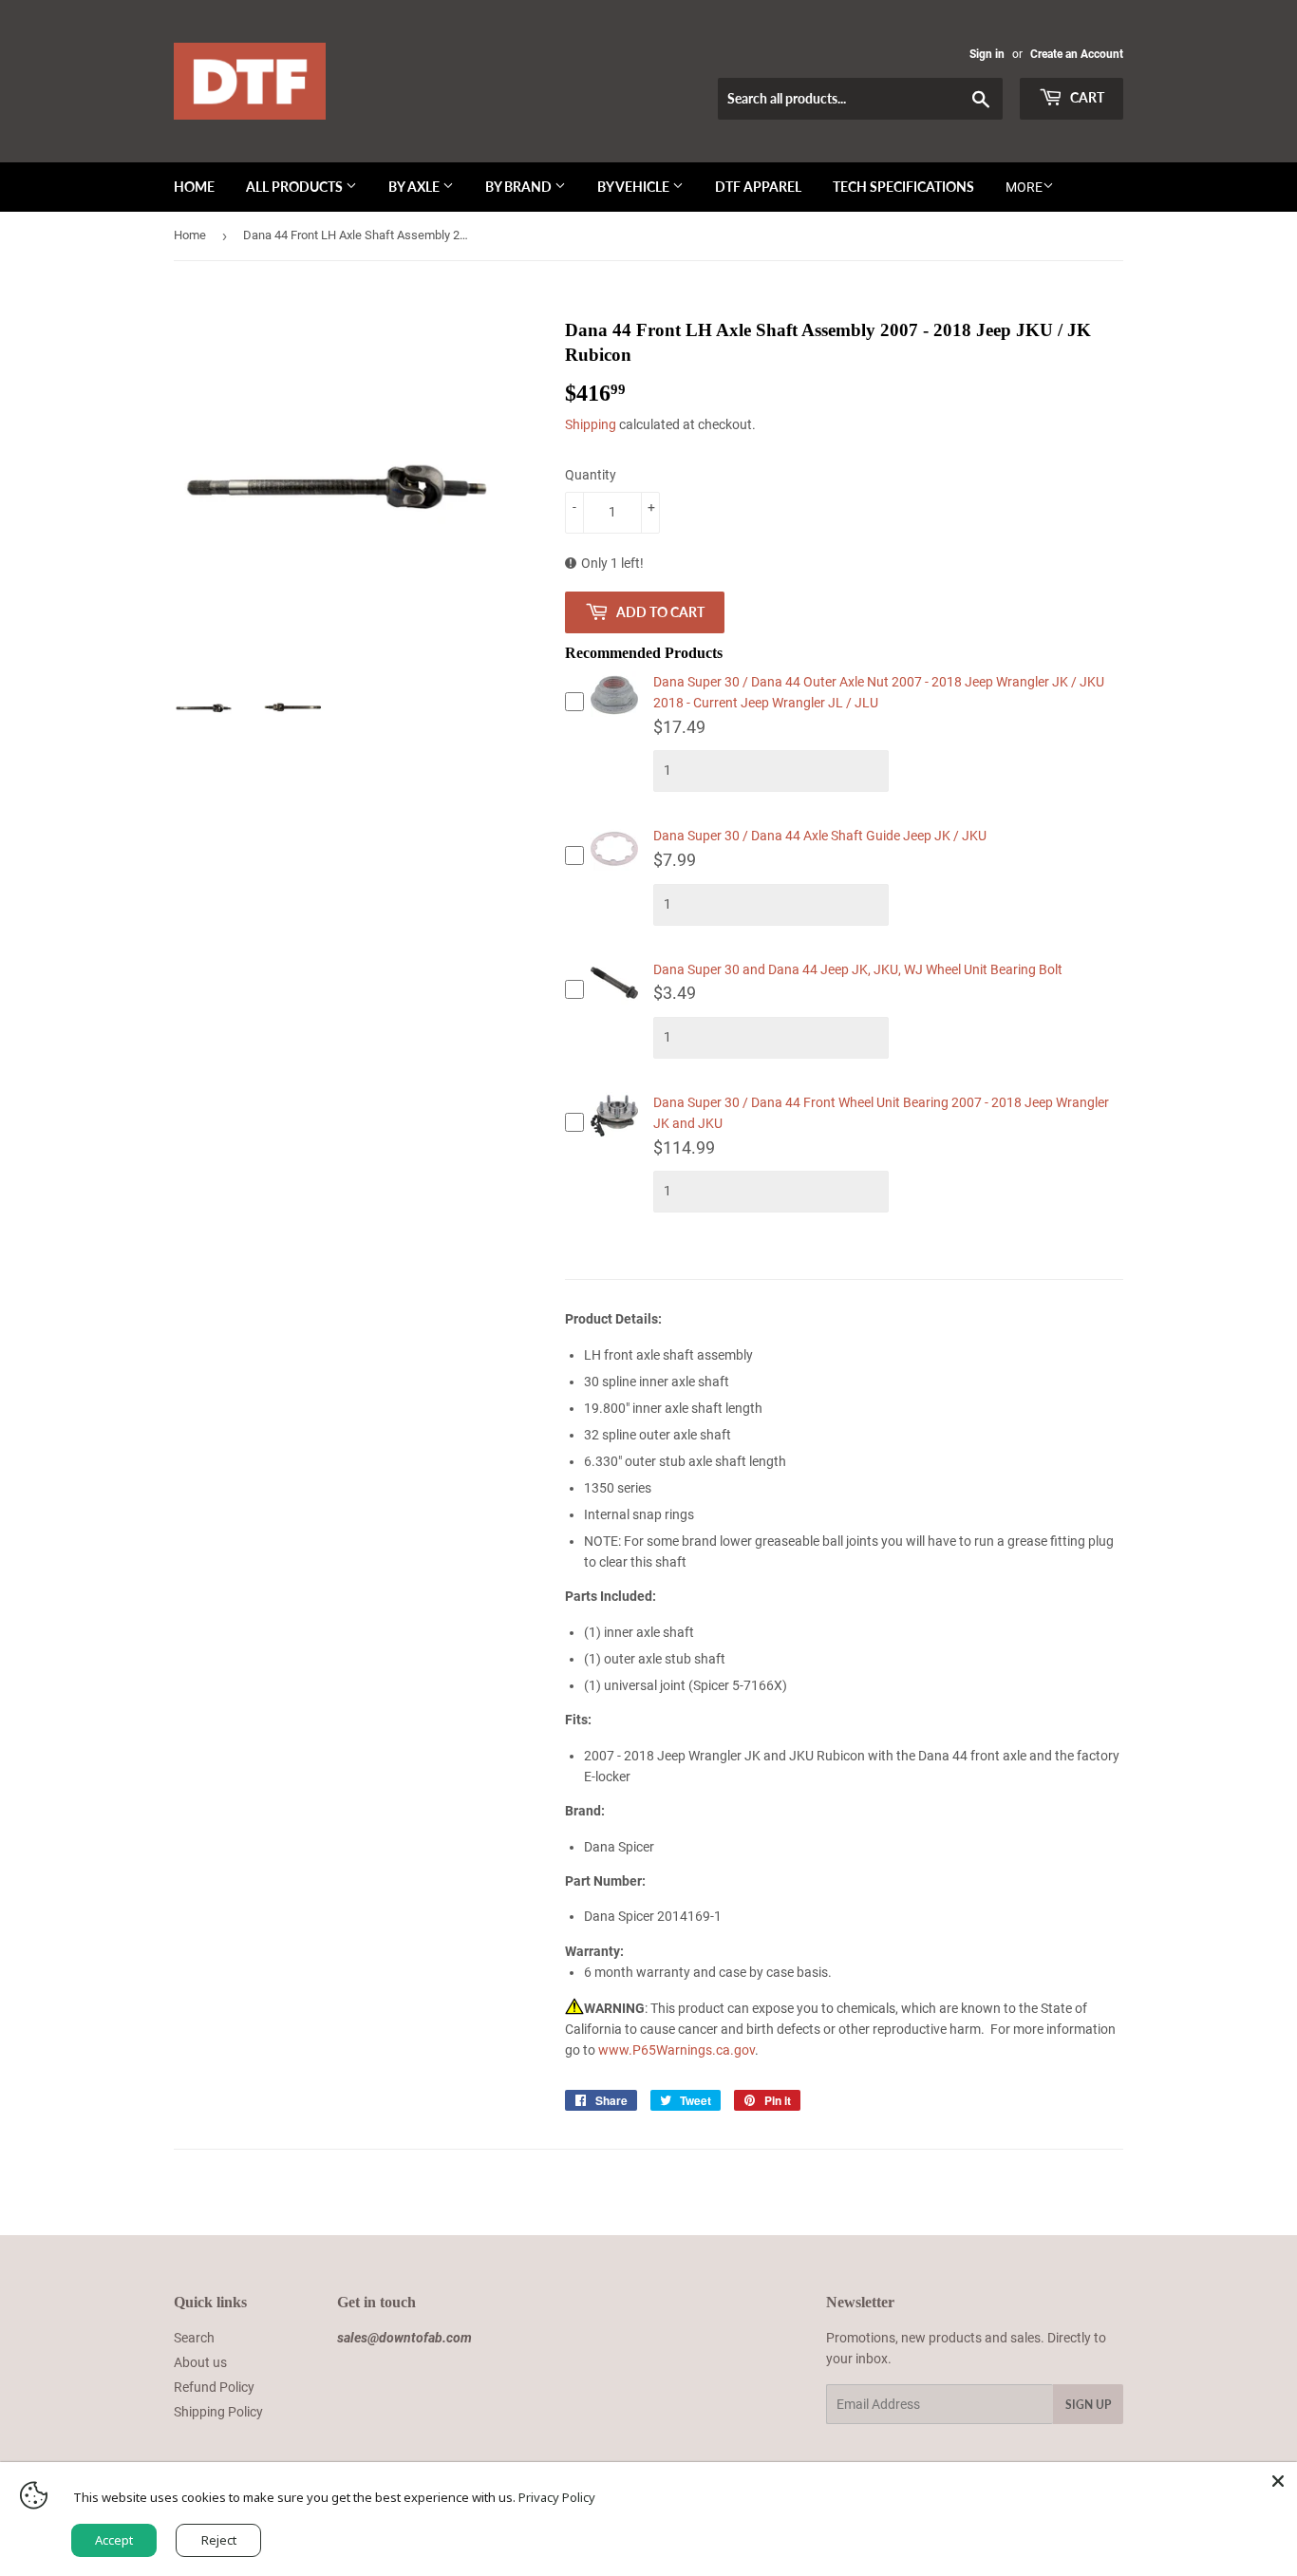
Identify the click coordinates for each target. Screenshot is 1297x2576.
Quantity (591, 475)
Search (194, 2338)
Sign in (987, 54)
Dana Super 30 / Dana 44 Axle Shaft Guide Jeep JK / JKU (820, 836)
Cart (1086, 97)
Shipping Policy (218, 2412)
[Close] (1278, 2481)
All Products (296, 187)
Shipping (591, 424)
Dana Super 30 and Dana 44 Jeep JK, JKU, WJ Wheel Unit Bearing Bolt (858, 969)
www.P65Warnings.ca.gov (677, 2050)
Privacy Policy (557, 2497)
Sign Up (1088, 2405)
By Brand (520, 187)
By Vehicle (635, 187)
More (1024, 187)
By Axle (415, 187)
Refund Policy (214, 2387)
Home (194, 187)
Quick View (614, 717)
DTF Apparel (758, 187)
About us (200, 2362)
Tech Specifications (903, 187)
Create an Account (1077, 54)
